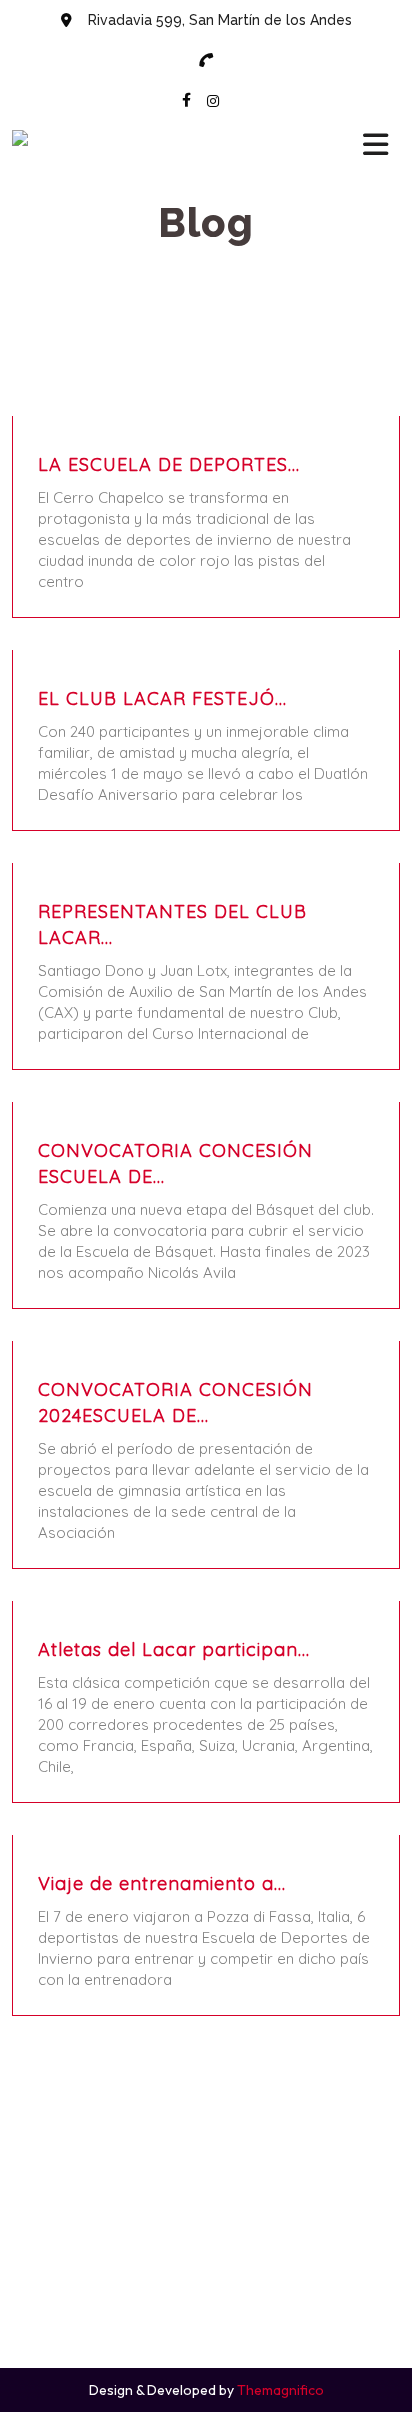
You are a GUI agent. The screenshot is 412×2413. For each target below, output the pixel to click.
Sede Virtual (216, 2199)
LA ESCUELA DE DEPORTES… (169, 464)
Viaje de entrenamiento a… (162, 1883)
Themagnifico (279, 2390)
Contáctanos (216, 2263)
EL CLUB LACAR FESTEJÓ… (162, 698)
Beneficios (216, 2231)
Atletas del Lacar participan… (174, 1649)
